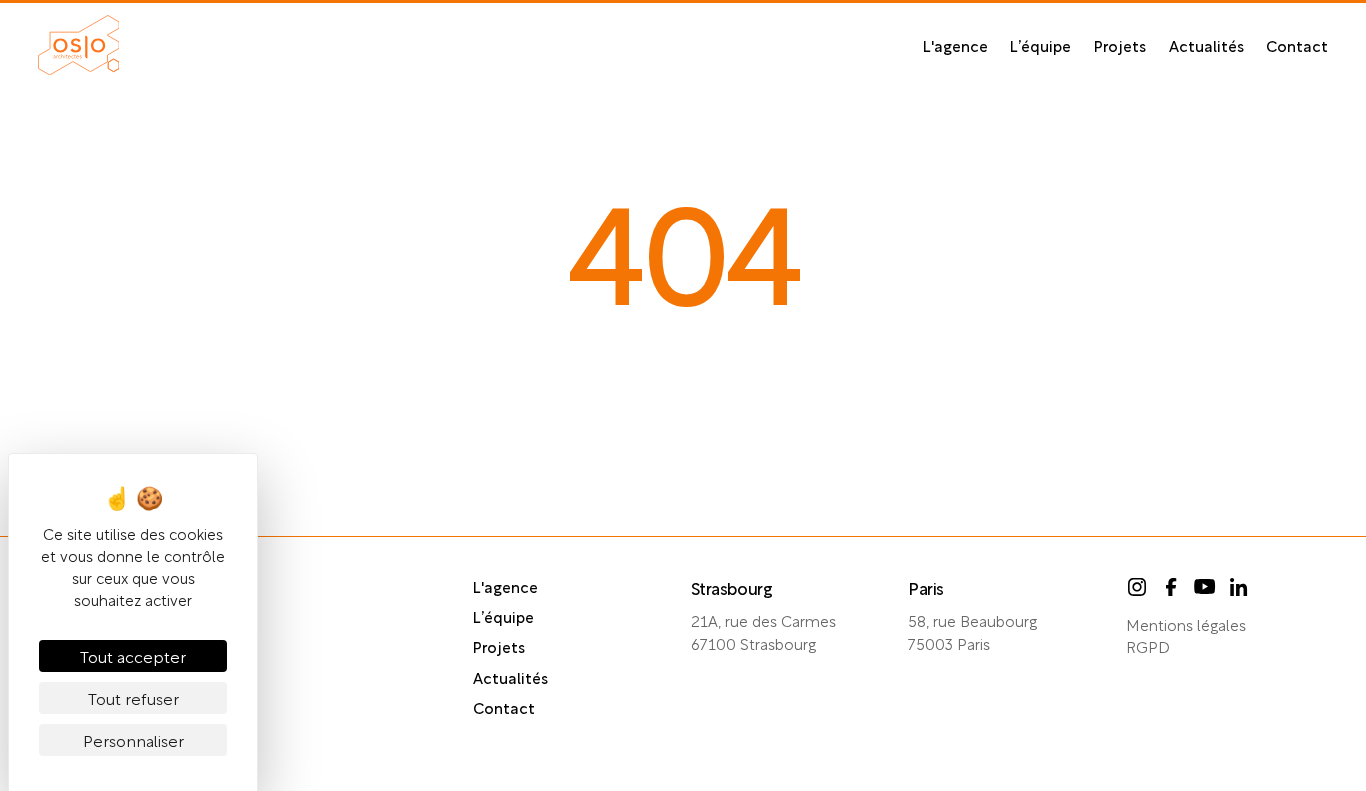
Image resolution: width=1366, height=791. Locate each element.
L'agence (955, 45)
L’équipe (1040, 45)
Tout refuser (133, 698)
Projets (1120, 45)
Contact (1297, 45)
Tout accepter (133, 656)
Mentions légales (1186, 624)
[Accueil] (79, 45)
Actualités (1206, 45)
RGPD (1148, 646)
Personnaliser (133, 740)
